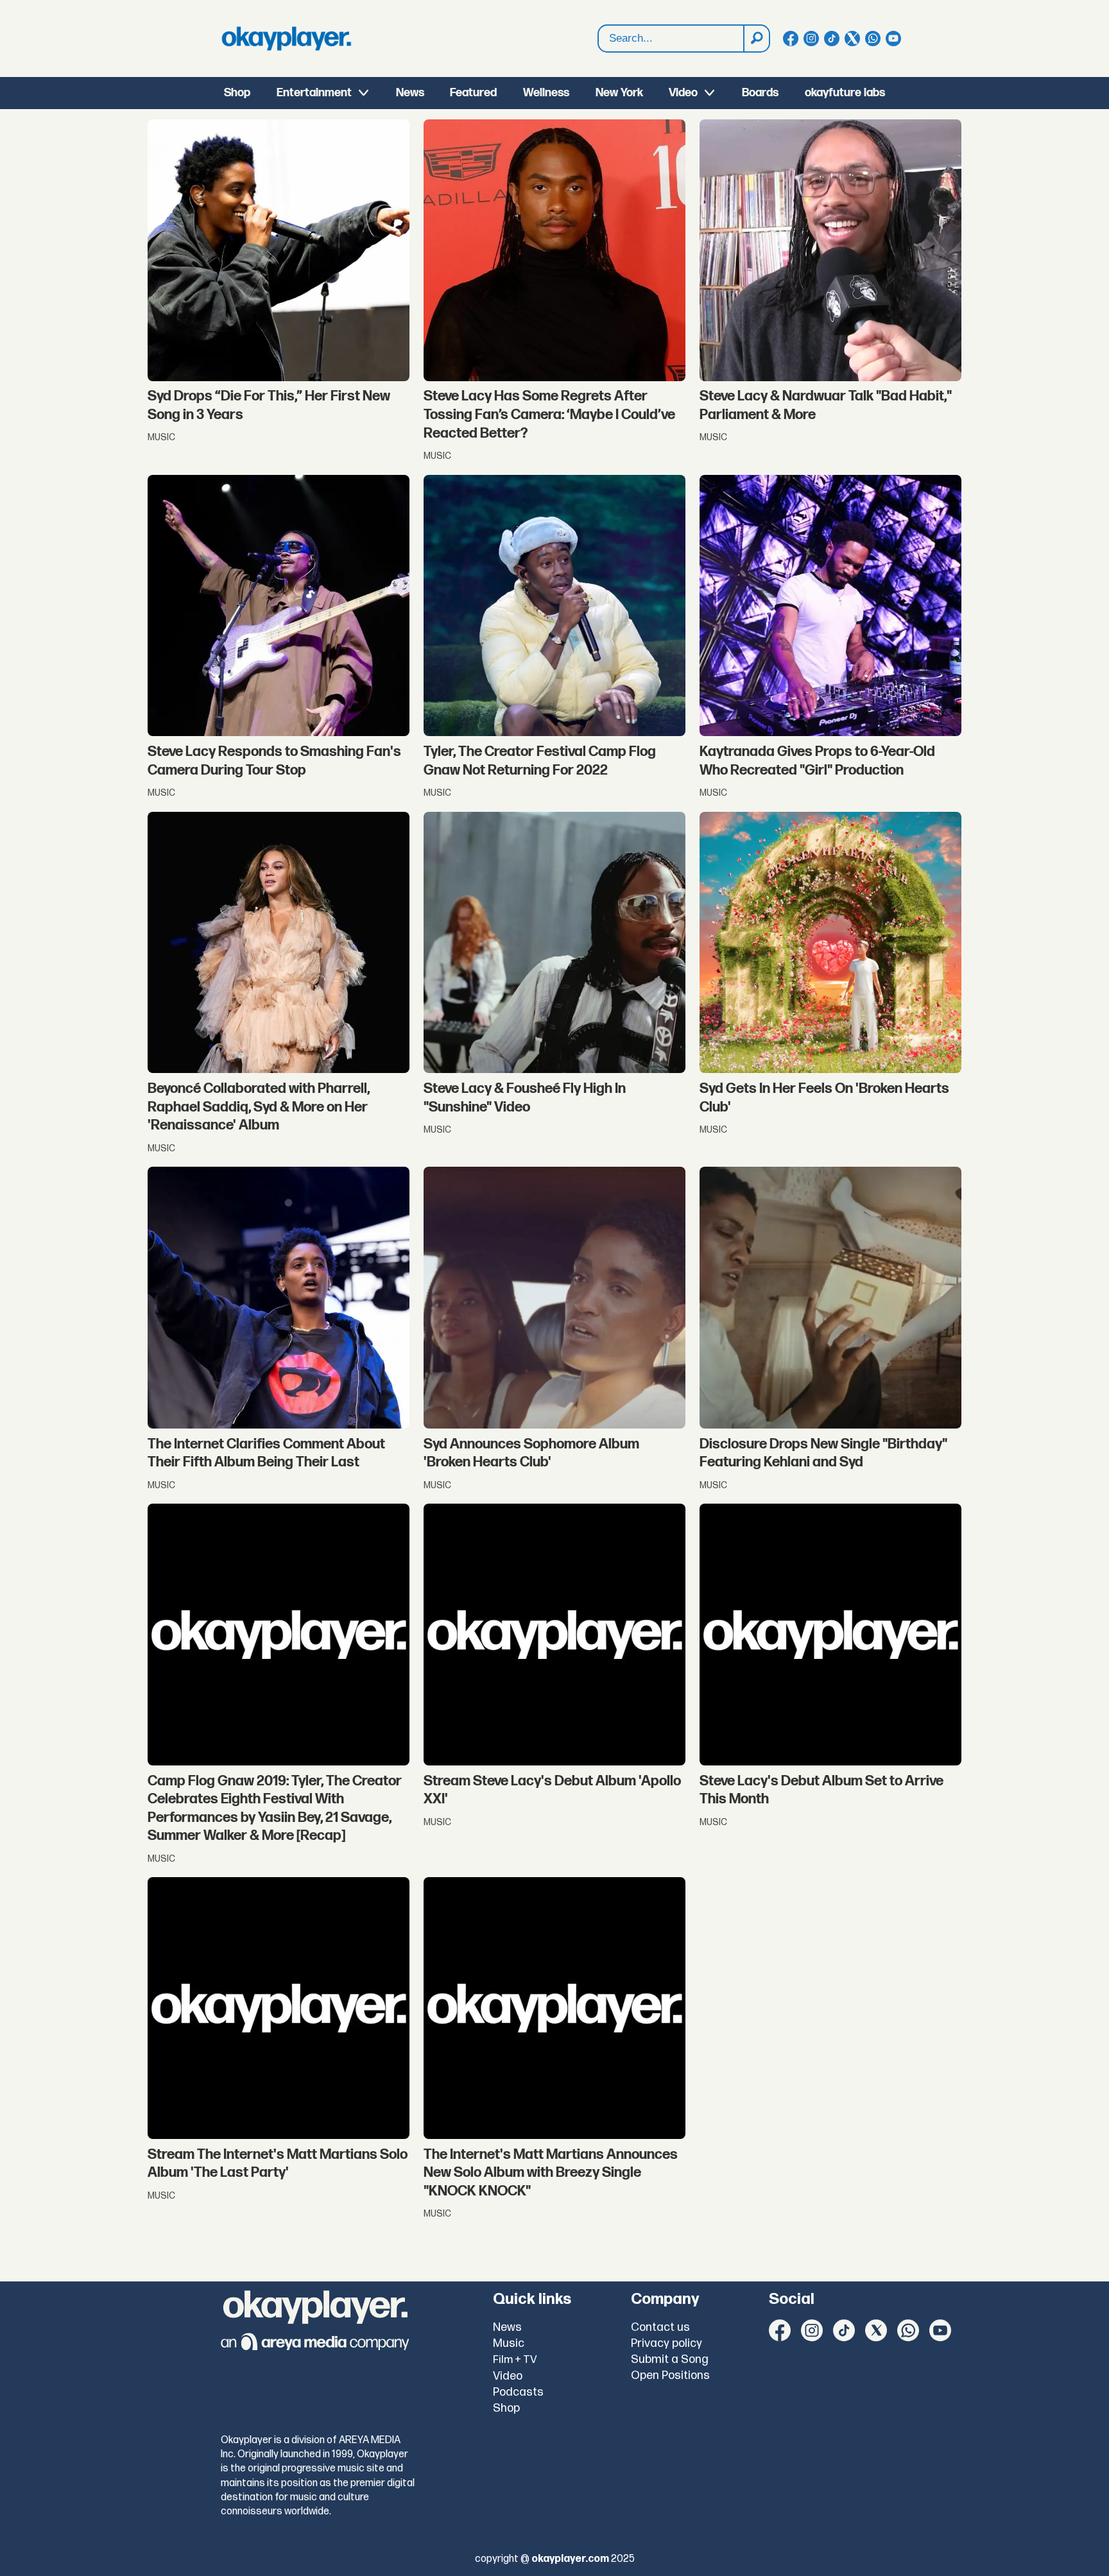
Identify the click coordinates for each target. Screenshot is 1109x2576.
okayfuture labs (845, 93)
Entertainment (314, 93)
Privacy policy (666, 2343)
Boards (760, 93)
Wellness (546, 93)
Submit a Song (670, 2359)
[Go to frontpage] (286, 39)
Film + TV (515, 2360)
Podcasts (518, 2392)
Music (509, 2343)
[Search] (756, 39)
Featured (473, 93)
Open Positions (670, 2375)
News (410, 93)
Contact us (660, 2327)
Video (683, 93)
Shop (237, 93)
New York (619, 93)
